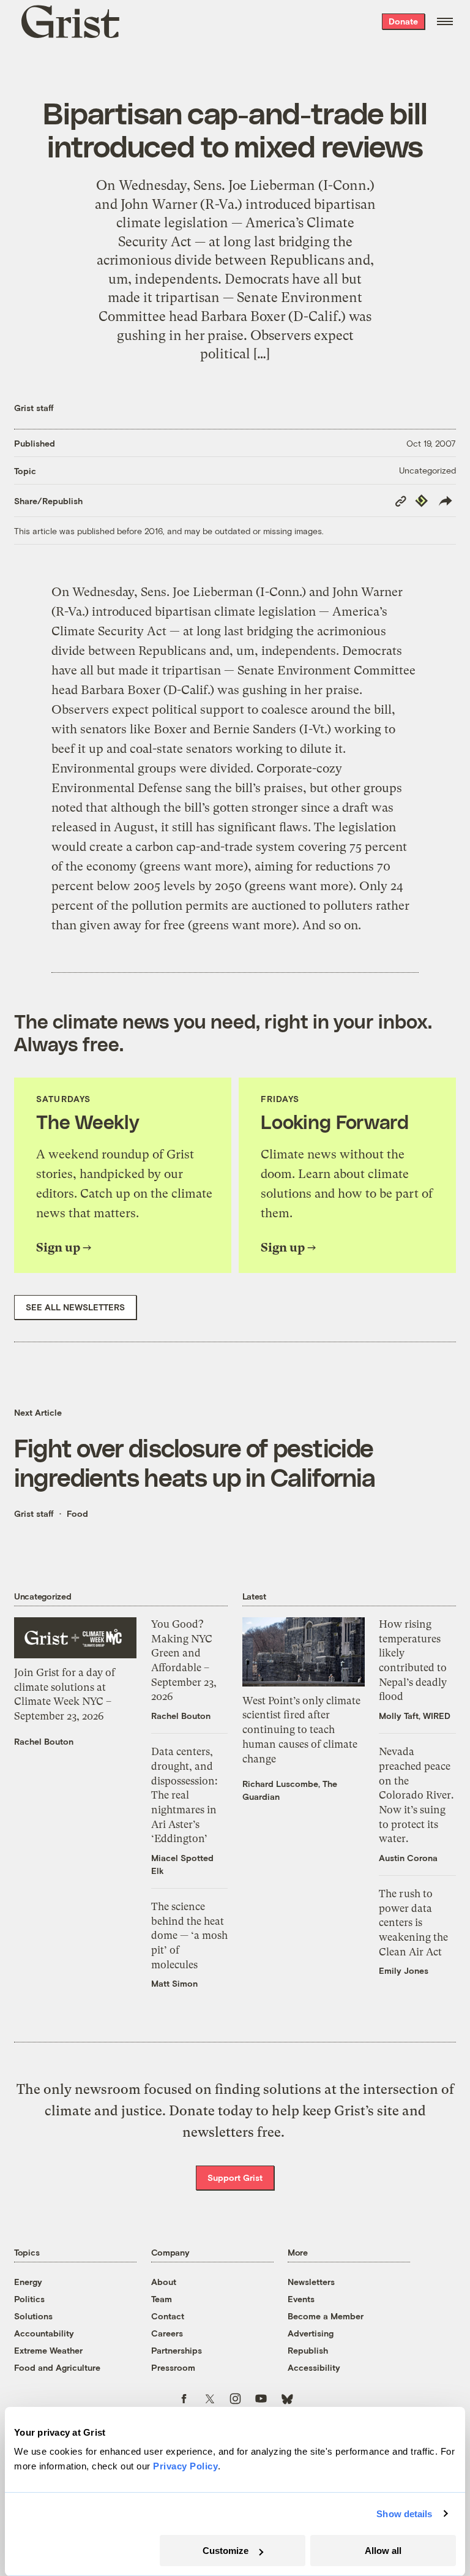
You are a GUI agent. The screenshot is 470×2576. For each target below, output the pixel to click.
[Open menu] (445, 21)
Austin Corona (408, 1858)
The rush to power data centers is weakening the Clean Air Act (413, 1923)
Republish (308, 2350)
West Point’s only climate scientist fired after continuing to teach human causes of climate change (301, 1730)
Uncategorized (427, 470)
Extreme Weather (48, 2350)
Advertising (311, 2333)
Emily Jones (404, 1970)
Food (77, 1513)
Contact (168, 2316)
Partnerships (177, 2350)
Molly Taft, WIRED (415, 1716)
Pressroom (173, 2367)
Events (301, 2299)
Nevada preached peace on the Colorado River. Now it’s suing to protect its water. (416, 1795)
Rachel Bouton (44, 1741)
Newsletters (311, 2282)
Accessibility (314, 2367)
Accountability (44, 2333)
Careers (167, 2333)
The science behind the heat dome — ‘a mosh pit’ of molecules (189, 1936)
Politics (29, 2299)
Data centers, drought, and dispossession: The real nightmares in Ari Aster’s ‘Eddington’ (184, 1795)
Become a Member (326, 2316)
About (164, 2282)
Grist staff (34, 408)
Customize (226, 2551)
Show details (404, 2514)
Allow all (383, 2551)
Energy (28, 2282)
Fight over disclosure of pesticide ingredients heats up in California (195, 1462)
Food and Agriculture (57, 2367)
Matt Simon (174, 1983)
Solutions (33, 2316)
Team (162, 2299)
